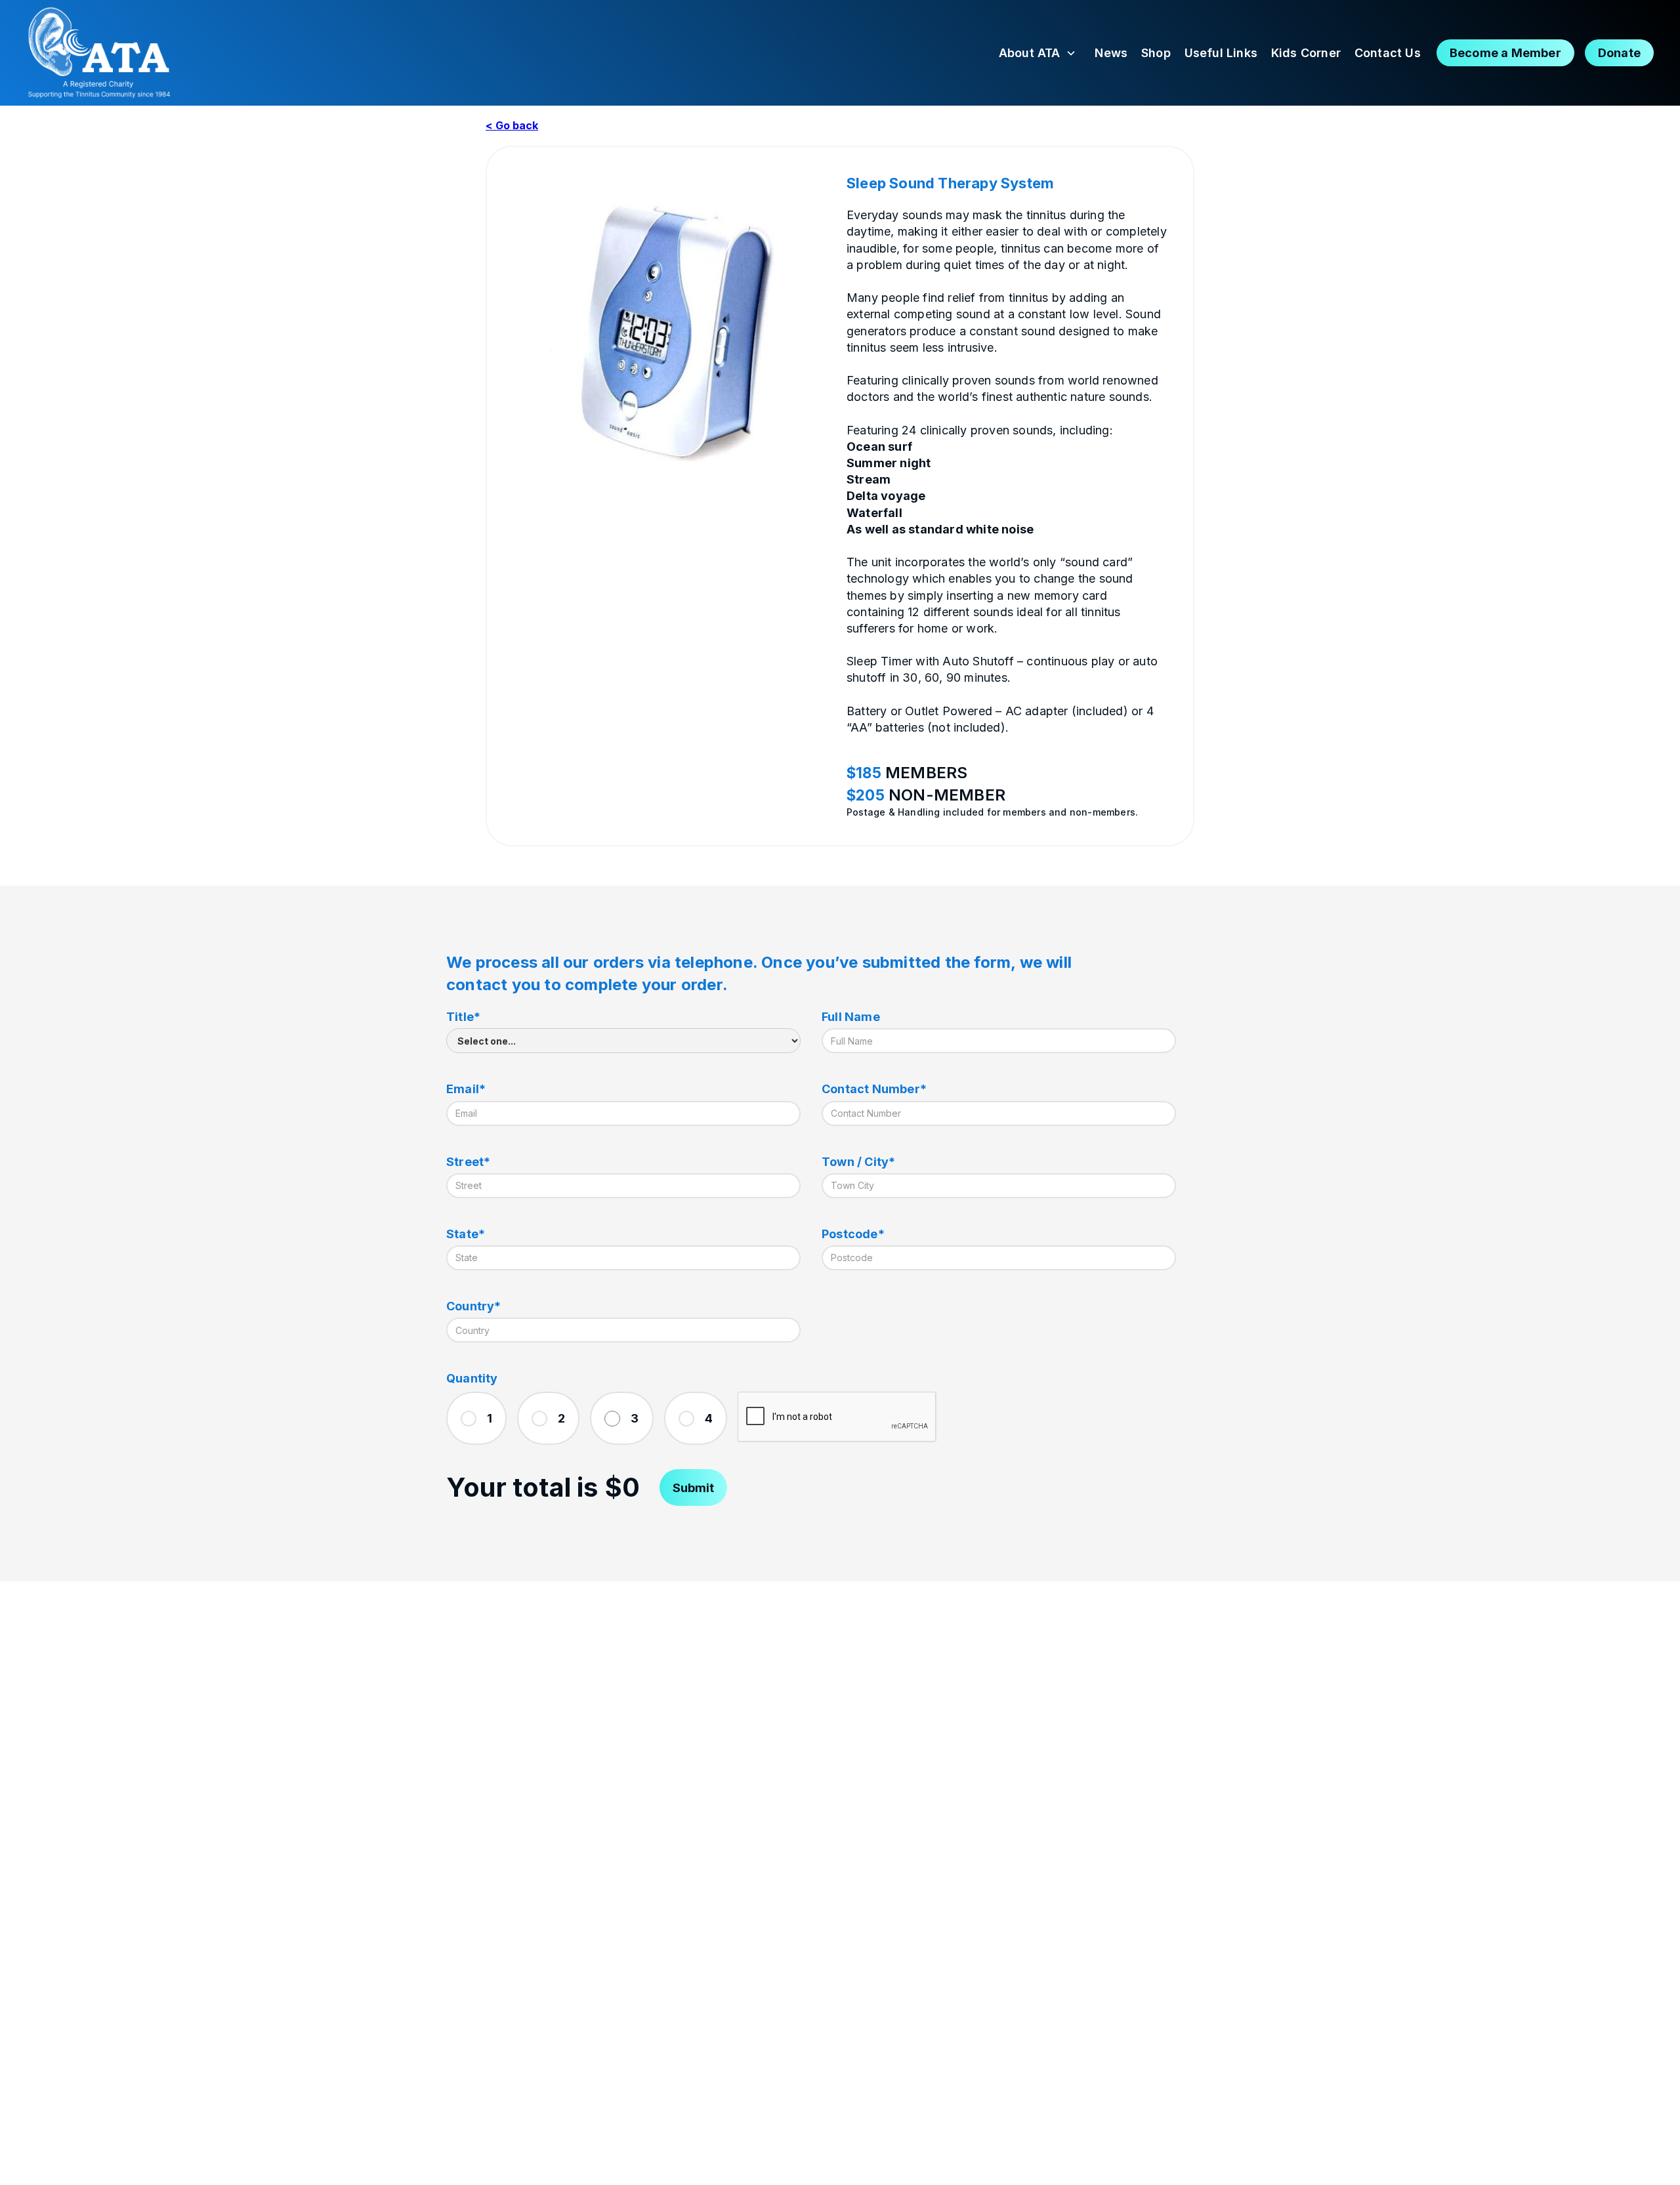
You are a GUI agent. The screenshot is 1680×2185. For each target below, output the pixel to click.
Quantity (472, 1378)
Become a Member (1505, 53)
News (1111, 53)
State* (466, 1234)
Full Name (851, 1017)
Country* (474, 1306)
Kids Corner (1306, 53)
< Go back (512, 125)
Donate (1619, 53)
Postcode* (853, 1234)
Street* (468, 1162)
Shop (1156, 53)
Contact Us (1388, 53)
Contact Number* (874, 1089)
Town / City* (858, 1162)
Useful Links (1221, 53)
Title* (463, 1017)
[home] (98, 53)
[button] (1038, 53)
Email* (466, 1089)
